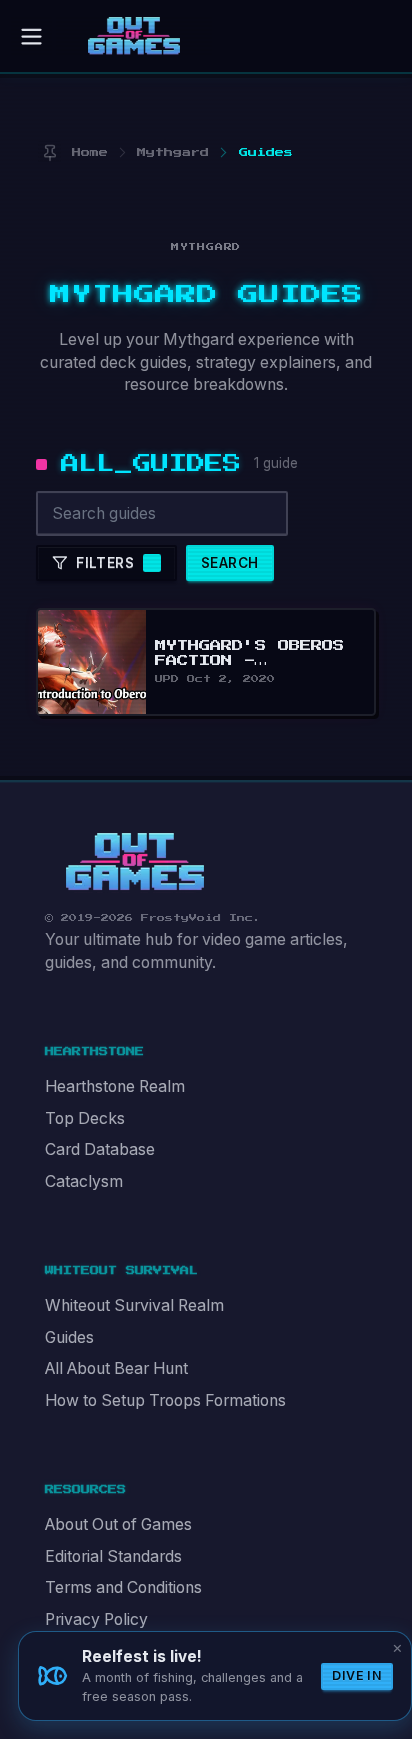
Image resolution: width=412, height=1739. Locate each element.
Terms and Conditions (123, 1587)
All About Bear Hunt (116, 1368)
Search (229, 563)
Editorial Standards (113, 1556)
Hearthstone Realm (115, 1086)
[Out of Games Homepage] (135, 862)
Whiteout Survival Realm (134, 1305)
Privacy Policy (96, 1619)
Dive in (357, 1675)
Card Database (100, 1149)
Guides (69, 1337)
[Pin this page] (49, 152)
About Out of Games (118, 1524)
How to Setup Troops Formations (165, 1400)
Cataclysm (84, 1181)
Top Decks (85, 1118)
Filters (105, 563)
